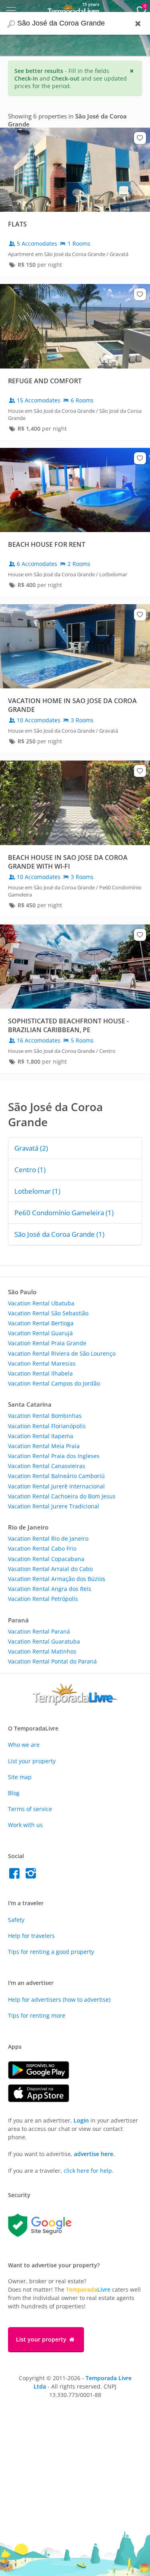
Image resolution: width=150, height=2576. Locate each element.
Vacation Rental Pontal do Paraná (52, 1661)
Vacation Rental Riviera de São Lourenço (62, 1353)
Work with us (25, 1825)
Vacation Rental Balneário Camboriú (56, 1476)
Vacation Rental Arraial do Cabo (50, 1569)
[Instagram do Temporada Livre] (32, 1875)
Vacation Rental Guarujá (40, 1333)
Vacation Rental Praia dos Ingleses (54, 1456)
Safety (16, 1920)
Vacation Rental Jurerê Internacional (56, 1486)
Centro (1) (30, 1170)
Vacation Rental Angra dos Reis (50, 1589)
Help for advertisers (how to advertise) (59, 2000)
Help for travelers (31, 1936)
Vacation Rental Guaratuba (44, 1641)
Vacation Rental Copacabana (46, 1559)
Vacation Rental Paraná (39, 1631)
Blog (14, 1793)
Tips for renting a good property (51, 1952)
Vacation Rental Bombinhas (45, 1416)
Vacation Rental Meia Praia (44, 1446)
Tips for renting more (37, 2015)
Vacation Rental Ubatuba (41, 1303)
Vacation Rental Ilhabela (40, 1373)
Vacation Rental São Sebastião (48, 1313)
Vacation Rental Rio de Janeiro (48, 1538)
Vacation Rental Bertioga (41, 1323)
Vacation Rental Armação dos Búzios (57, 1579)
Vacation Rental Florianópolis (47, 1426)
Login (81, 2120)
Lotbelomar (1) (37, 1191)
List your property (32, 1761)
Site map (20, 1777)
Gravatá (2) (31, 1148)
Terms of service (30, 1809)
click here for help (88, 2171)
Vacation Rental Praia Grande (47, 1343)
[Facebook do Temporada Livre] (16, 1875)
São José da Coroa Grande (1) (59, 1234)
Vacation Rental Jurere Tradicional (54, 1506)
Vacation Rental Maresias (42, 1363)
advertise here (94, 2154)
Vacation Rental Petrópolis (43, 1599)
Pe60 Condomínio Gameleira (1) (64, 1213)
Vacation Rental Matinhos (42, 1651)
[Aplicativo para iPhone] (43, 2100)
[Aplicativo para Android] (43, 2077)
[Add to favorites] (140, 138)
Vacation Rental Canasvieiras (47, 1466)
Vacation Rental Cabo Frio (42, 1548)
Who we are (24, 1745)
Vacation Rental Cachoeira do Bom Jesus (62, 1496)
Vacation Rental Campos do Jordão (54, 1383)
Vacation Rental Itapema (41, 1436)
